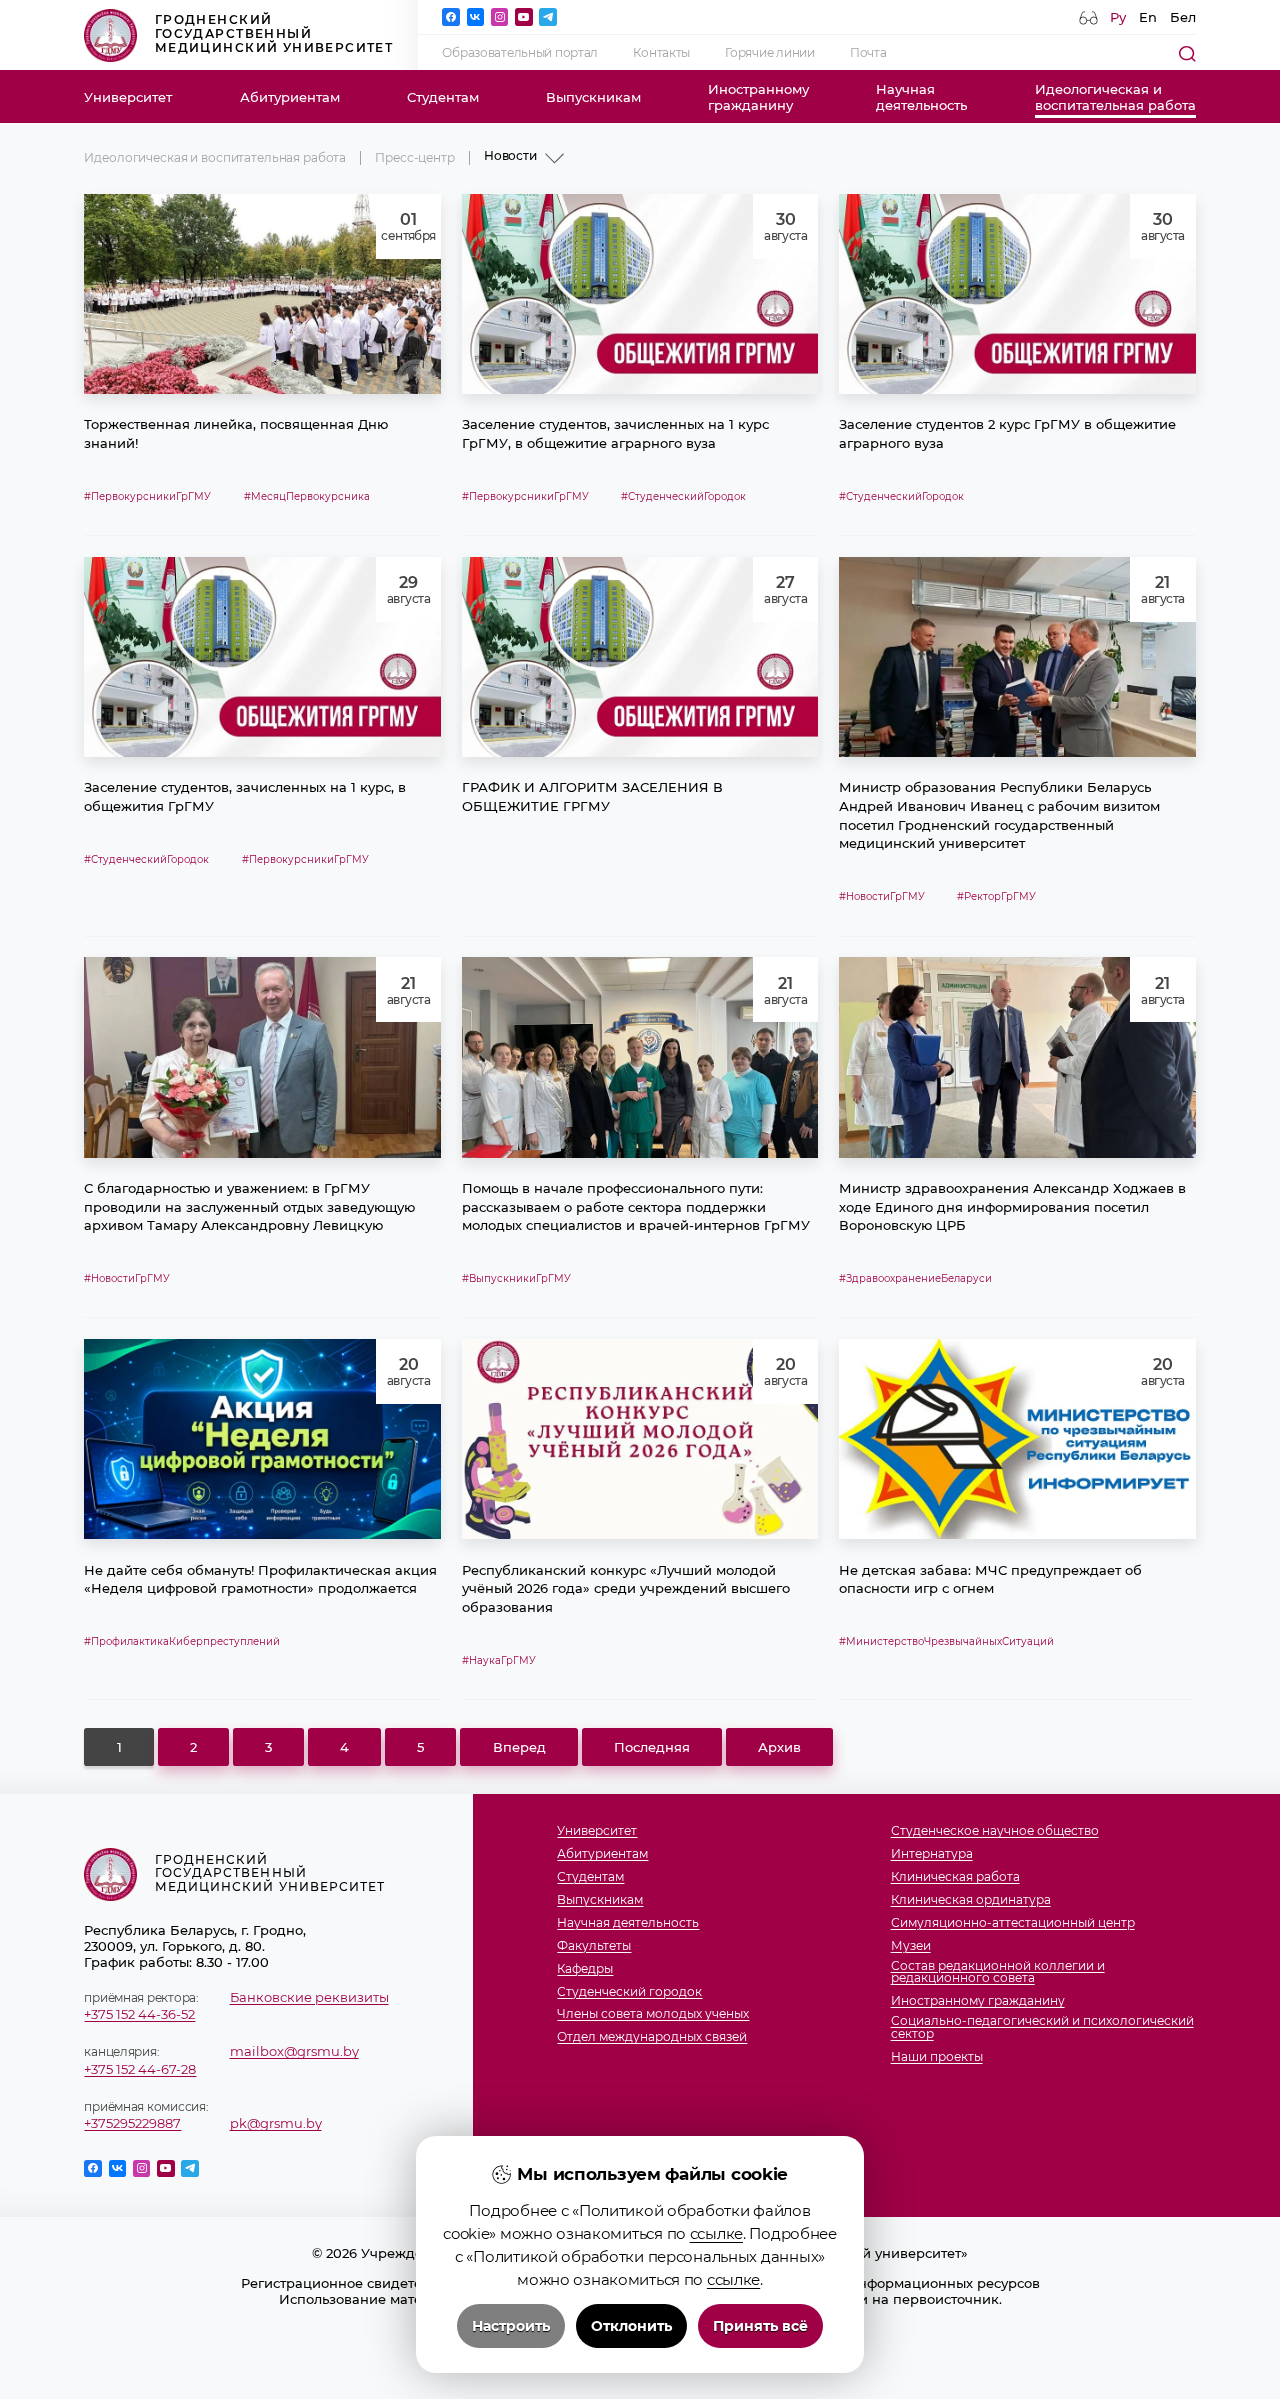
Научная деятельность (628, 1923)
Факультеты (594, 1946)
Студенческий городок (629, 1992)
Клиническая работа (955, 1877)
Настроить (511, 2326)
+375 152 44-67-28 (140, 2069)
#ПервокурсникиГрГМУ (147, 496)
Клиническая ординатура (971, 1900)
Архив (779, 1747)
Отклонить (631, 2326)
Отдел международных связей (652, 2037)
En (1148, 17)
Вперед (519, 1747)
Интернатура (932, 1854)
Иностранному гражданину (978, 2001)
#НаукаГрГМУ (499, 1660)
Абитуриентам (290, 97)
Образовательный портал (520, 53)
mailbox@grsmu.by (294, 2051)
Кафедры (585, 1969)
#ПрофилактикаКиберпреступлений (182, 1641)
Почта (868, 53)
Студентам (443, 97)
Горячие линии (769, 53)
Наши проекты (937, 2057)
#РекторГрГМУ (996, 896)
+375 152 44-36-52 (139, 2014)
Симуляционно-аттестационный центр (1013, 1923)
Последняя (652, 1747)
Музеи (911, 1946)
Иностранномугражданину (758, 97)
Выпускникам (593, 97)
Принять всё (760, 2326)
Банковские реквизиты (309, 1997)
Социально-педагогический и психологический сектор (1042, 2028)
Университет (128, 97)
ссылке (716, 2233)
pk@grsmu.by (276, 2123)
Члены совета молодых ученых (653, 2014)
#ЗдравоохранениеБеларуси (915, 1278)
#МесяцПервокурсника (307, 496)
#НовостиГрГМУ (882, 896)
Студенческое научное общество (995, 1831)
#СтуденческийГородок (683, 496)
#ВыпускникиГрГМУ (516, 1278)
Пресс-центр (414, 158)
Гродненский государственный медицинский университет (274, 34)
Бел (1183, 17)
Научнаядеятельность (921, 97)
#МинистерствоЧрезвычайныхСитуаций (946, 1641)
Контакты (661, 53)
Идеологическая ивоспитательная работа (1115, 97)
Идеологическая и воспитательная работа (215, 158)
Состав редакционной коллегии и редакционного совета (998, 1973)
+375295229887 (132, 2123)
